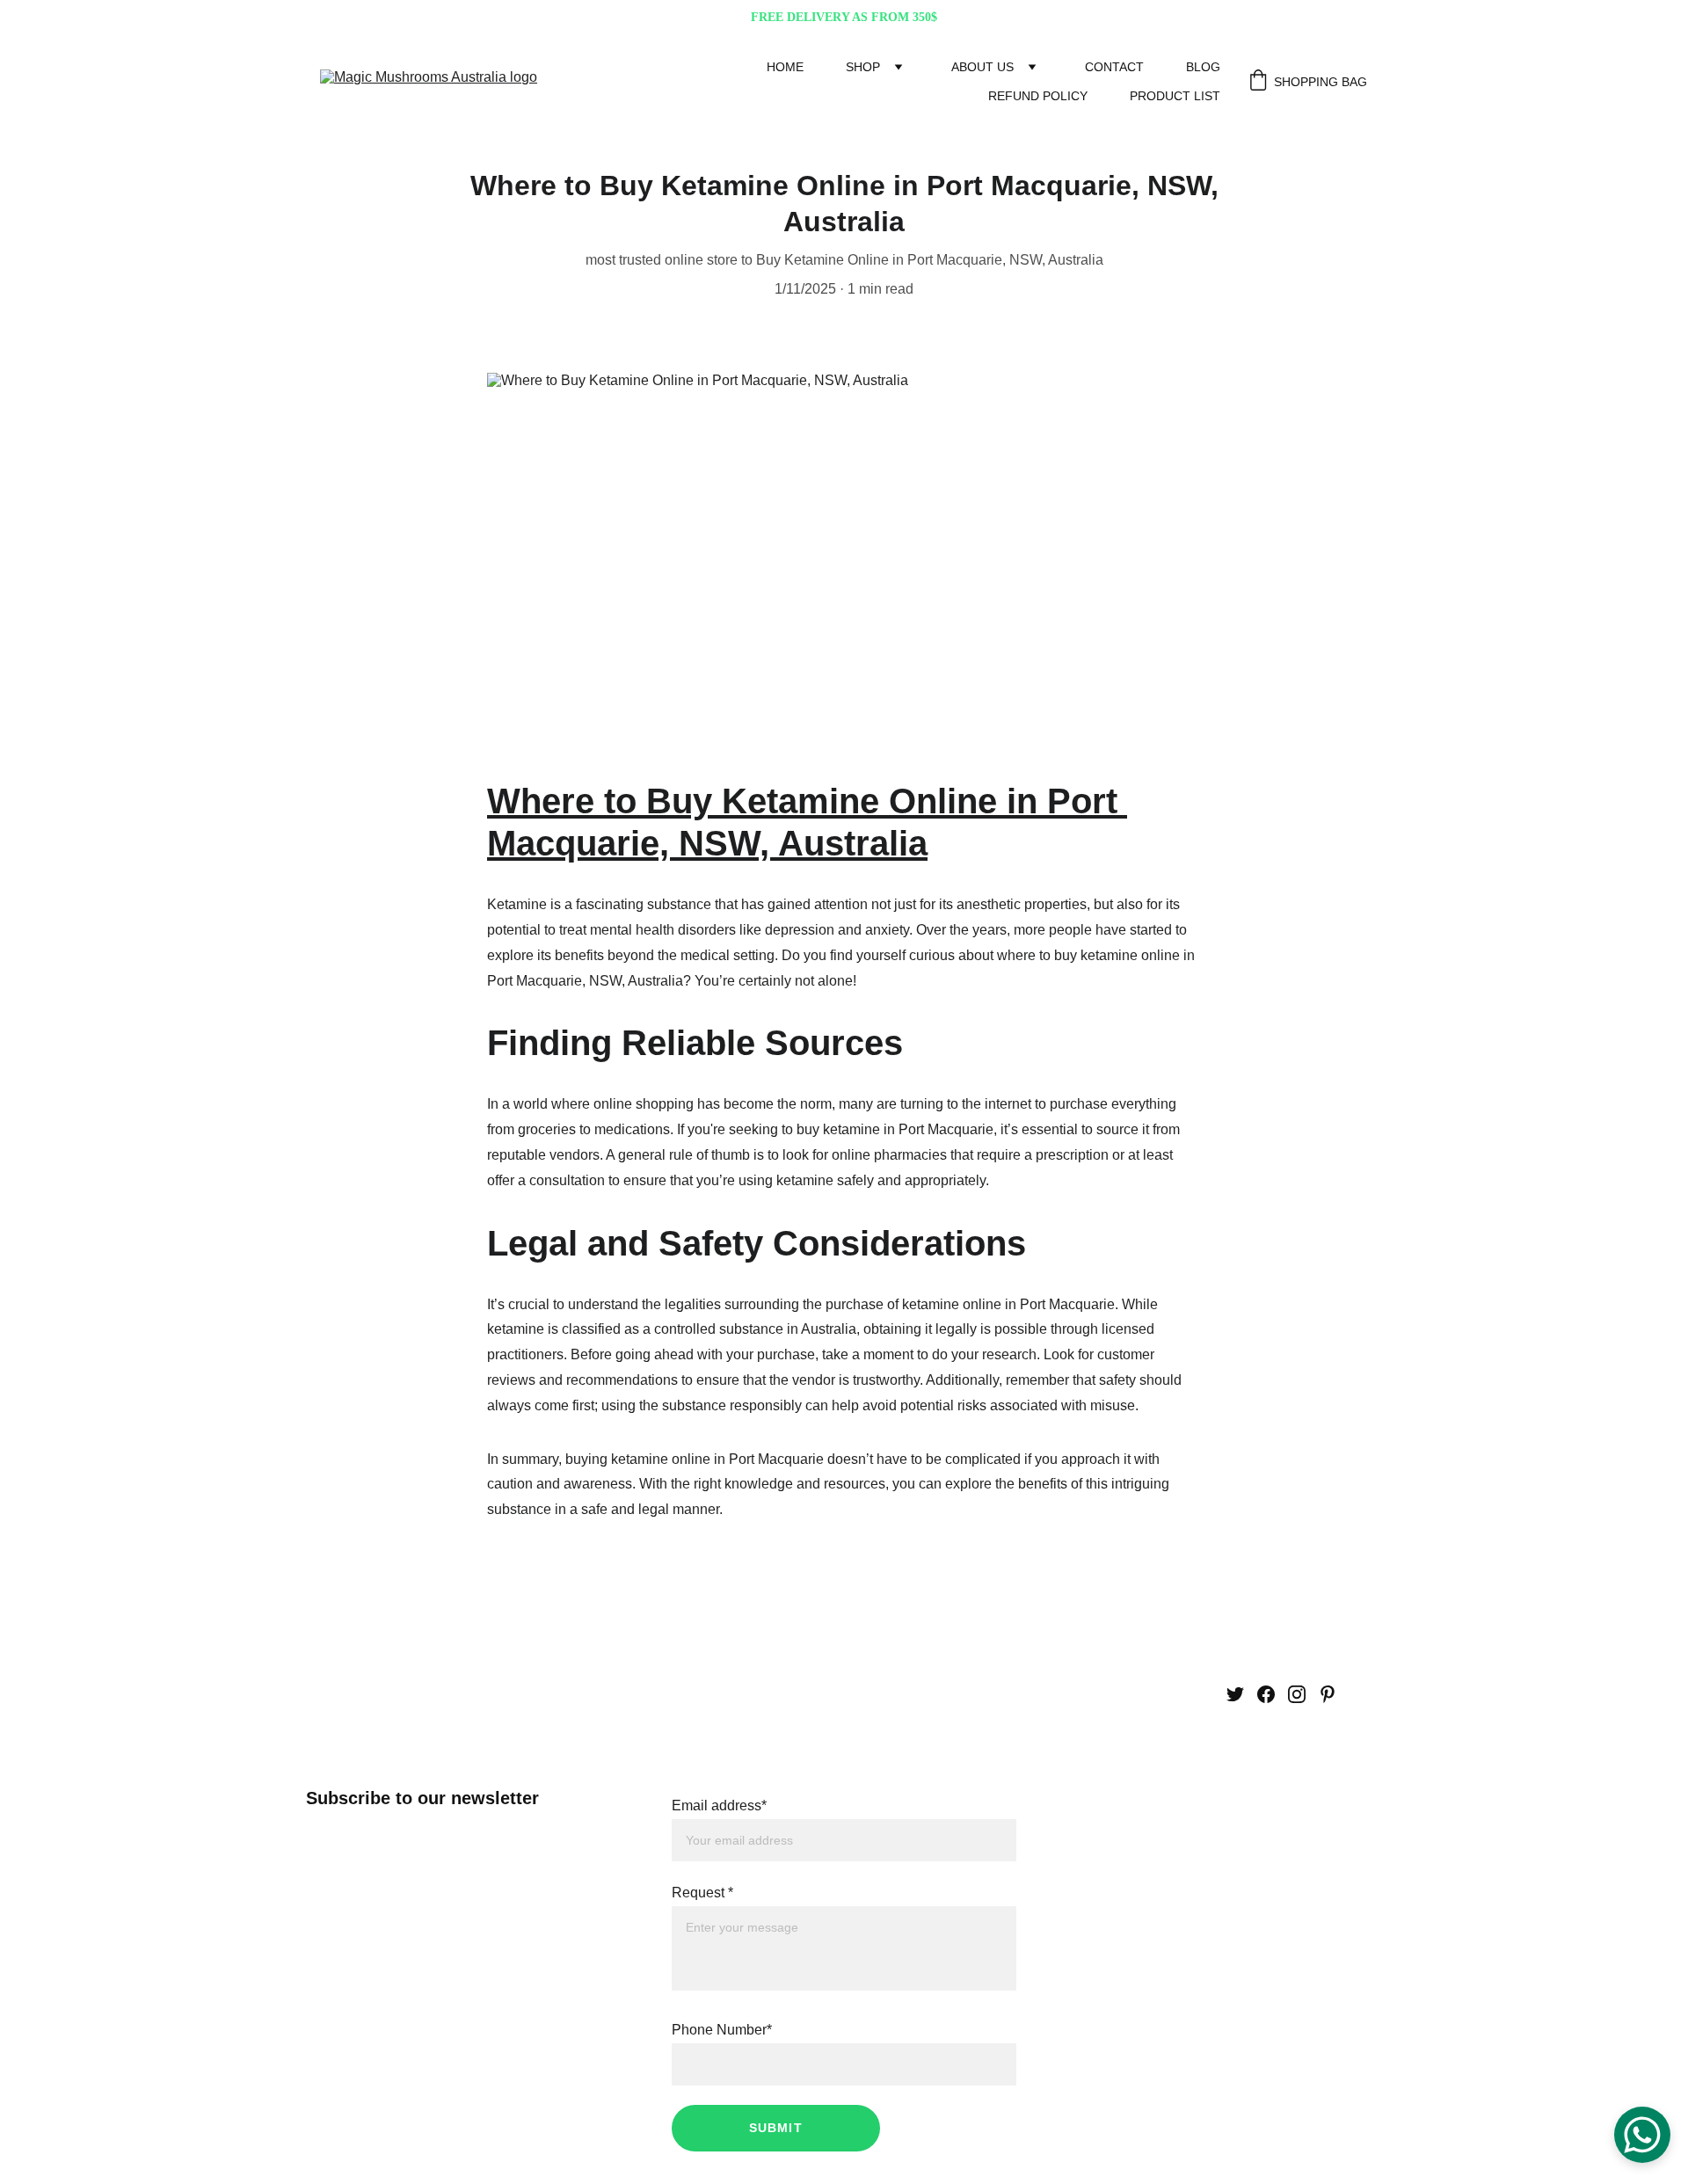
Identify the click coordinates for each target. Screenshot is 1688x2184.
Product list (1175, 96)
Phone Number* (722, 2030)
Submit (776, 2128)
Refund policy (1038, 96)
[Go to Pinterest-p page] (1328, 1694)
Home (785, 67)
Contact (1114, 67)
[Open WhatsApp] (1642, 2135)
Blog (1203, 67)
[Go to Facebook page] (1266, 1694)
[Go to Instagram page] (1297, 1694)
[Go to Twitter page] (1235, 1694)
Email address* (719, 1805)
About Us (982, 67)
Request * (702, 1893)
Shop (863, 67)
